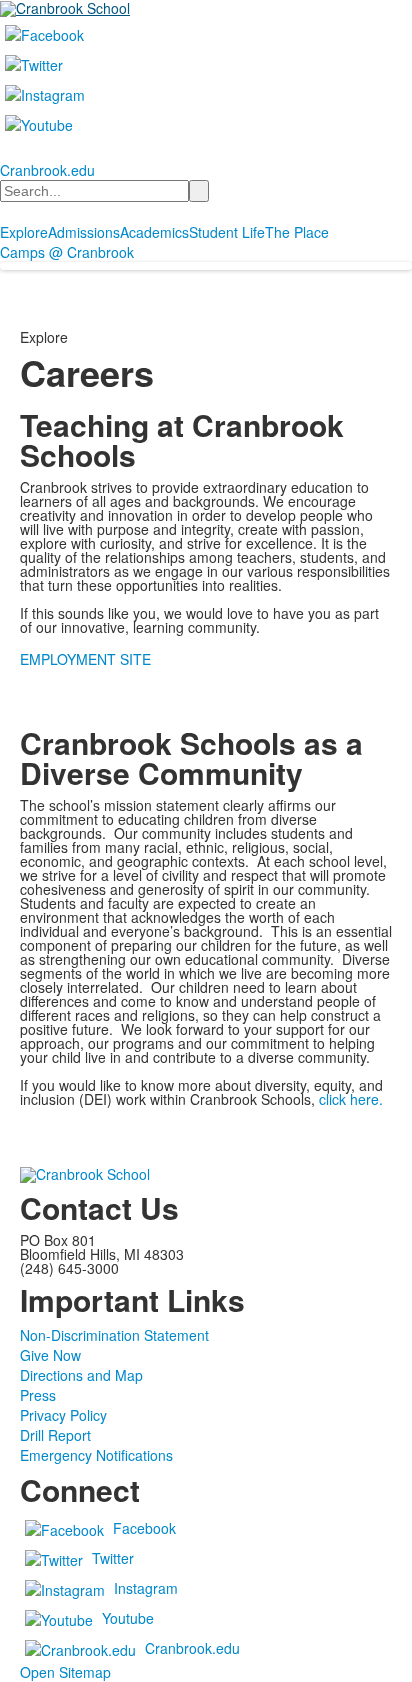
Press (38, 1395)
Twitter (113, 1558)
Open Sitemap (65, 1672)
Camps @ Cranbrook (67, 252)
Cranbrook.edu (47, 170)
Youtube (128, 1618)
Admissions (84, 232)
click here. (351, 1099)
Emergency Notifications (96, 1455)
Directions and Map (81, 1375)
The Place (297, 232)
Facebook (144, 1528)
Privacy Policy (63, 1415)
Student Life (227, 232)
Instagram (146, 1588)
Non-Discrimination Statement (114, 1335)
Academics (154, 232)
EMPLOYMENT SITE (85, 659)
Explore (24, 232)
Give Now (50, 1355)
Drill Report (55, 1435)
